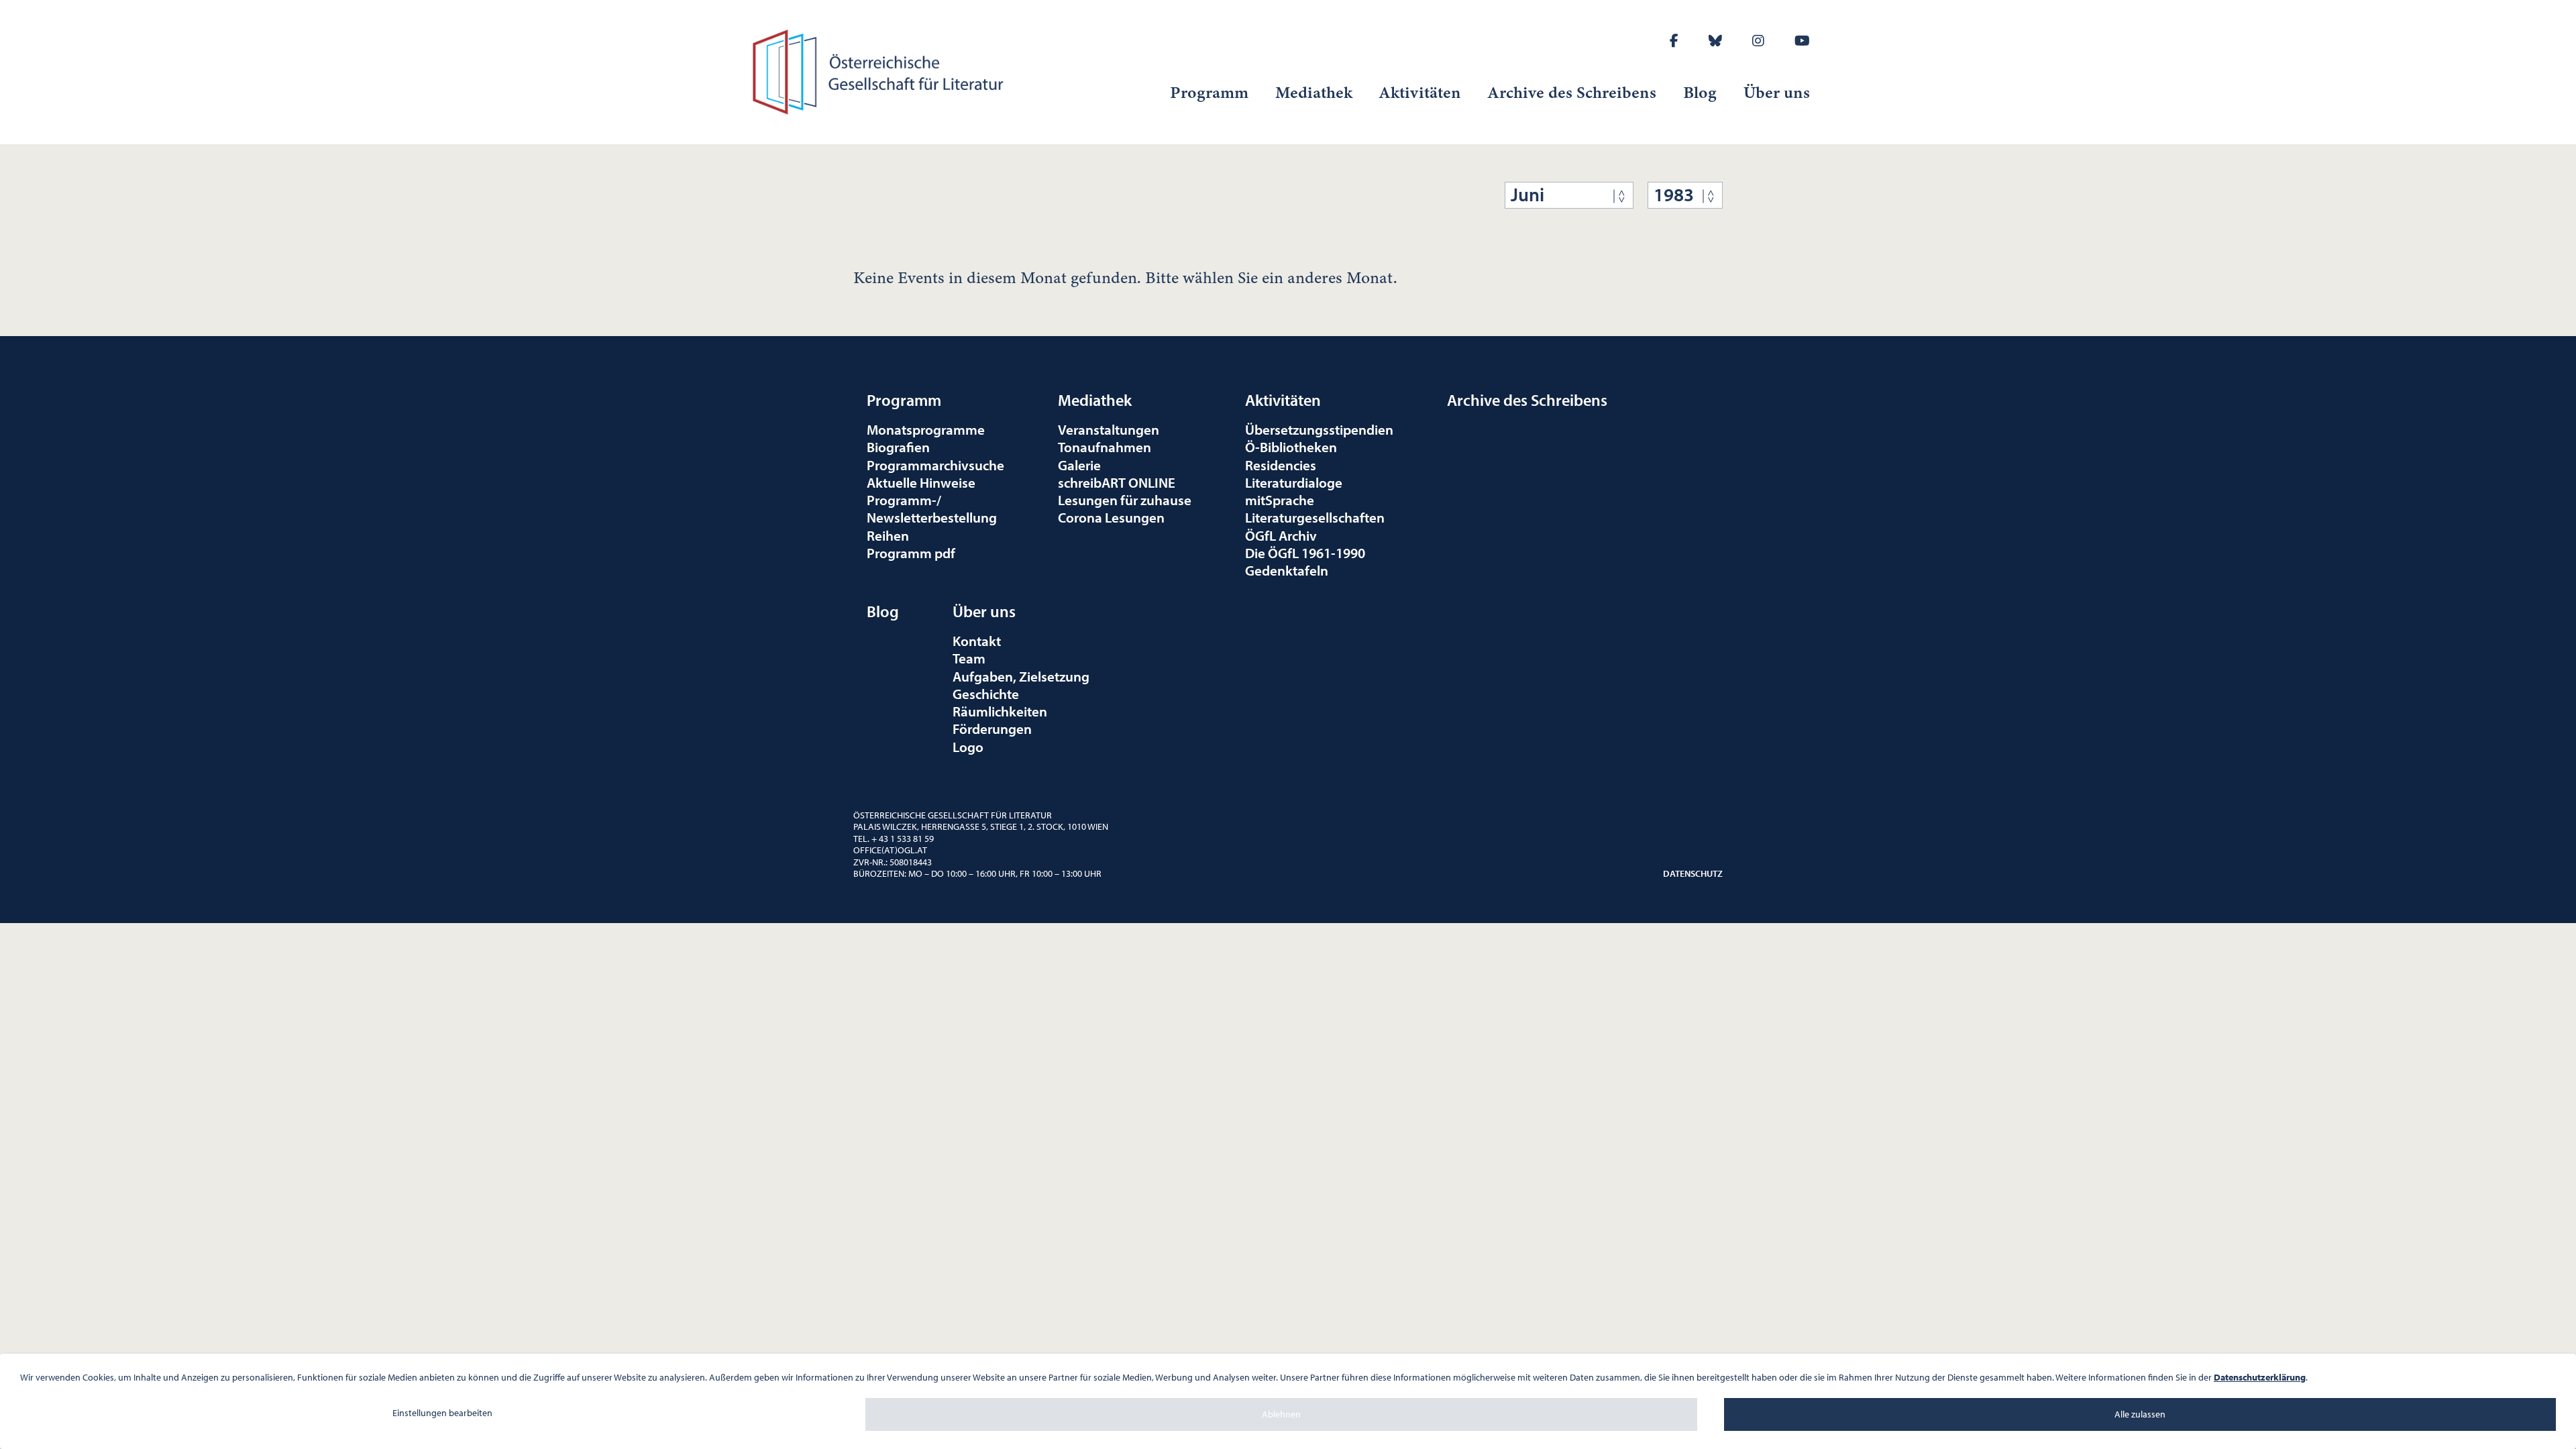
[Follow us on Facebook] (1674, 41)
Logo (968, 747)
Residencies (1281, 465)
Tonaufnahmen (1105, 447)
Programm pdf (911, 553)
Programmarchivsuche (935, 465)
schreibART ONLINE (1117, 482)
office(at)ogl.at (890, 850)
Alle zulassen (2140, 1414)
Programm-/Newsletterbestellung (932, 508)
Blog (1700, 93)
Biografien (898, 447)
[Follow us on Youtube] (1802, 41)
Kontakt (977, 641)
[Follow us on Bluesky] (1715, 41)
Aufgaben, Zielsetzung (1021, 676)
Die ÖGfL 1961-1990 (1305, 553)
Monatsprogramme (926, 429)
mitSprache (1280, 500)
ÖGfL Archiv (1281, 535)
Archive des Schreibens (1572, 93)
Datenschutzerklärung (2260, 1377)
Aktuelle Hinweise (921, 482)
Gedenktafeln (1287, 570)
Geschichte (986, 694)
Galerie (1079, 465)
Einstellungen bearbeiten (442, 1413)
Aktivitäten (1420, 93)
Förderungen (992, 729)
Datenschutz (1693, 873)
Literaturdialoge (1294, 482)
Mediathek (1314, 93)
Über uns (1777, 93)
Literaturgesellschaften (1315, 517)
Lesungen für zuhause (1125, 500)
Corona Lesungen (1111, 517)
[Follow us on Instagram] (1758, 41)
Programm (1209, 93)
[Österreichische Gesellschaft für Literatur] (880, 70)
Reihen (888, 535)
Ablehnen (1281, 1414)
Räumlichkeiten (1000, 711)
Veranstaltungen (1109, 429)
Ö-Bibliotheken (1291, 447)
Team (969, 658)
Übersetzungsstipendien (1319, 429)
